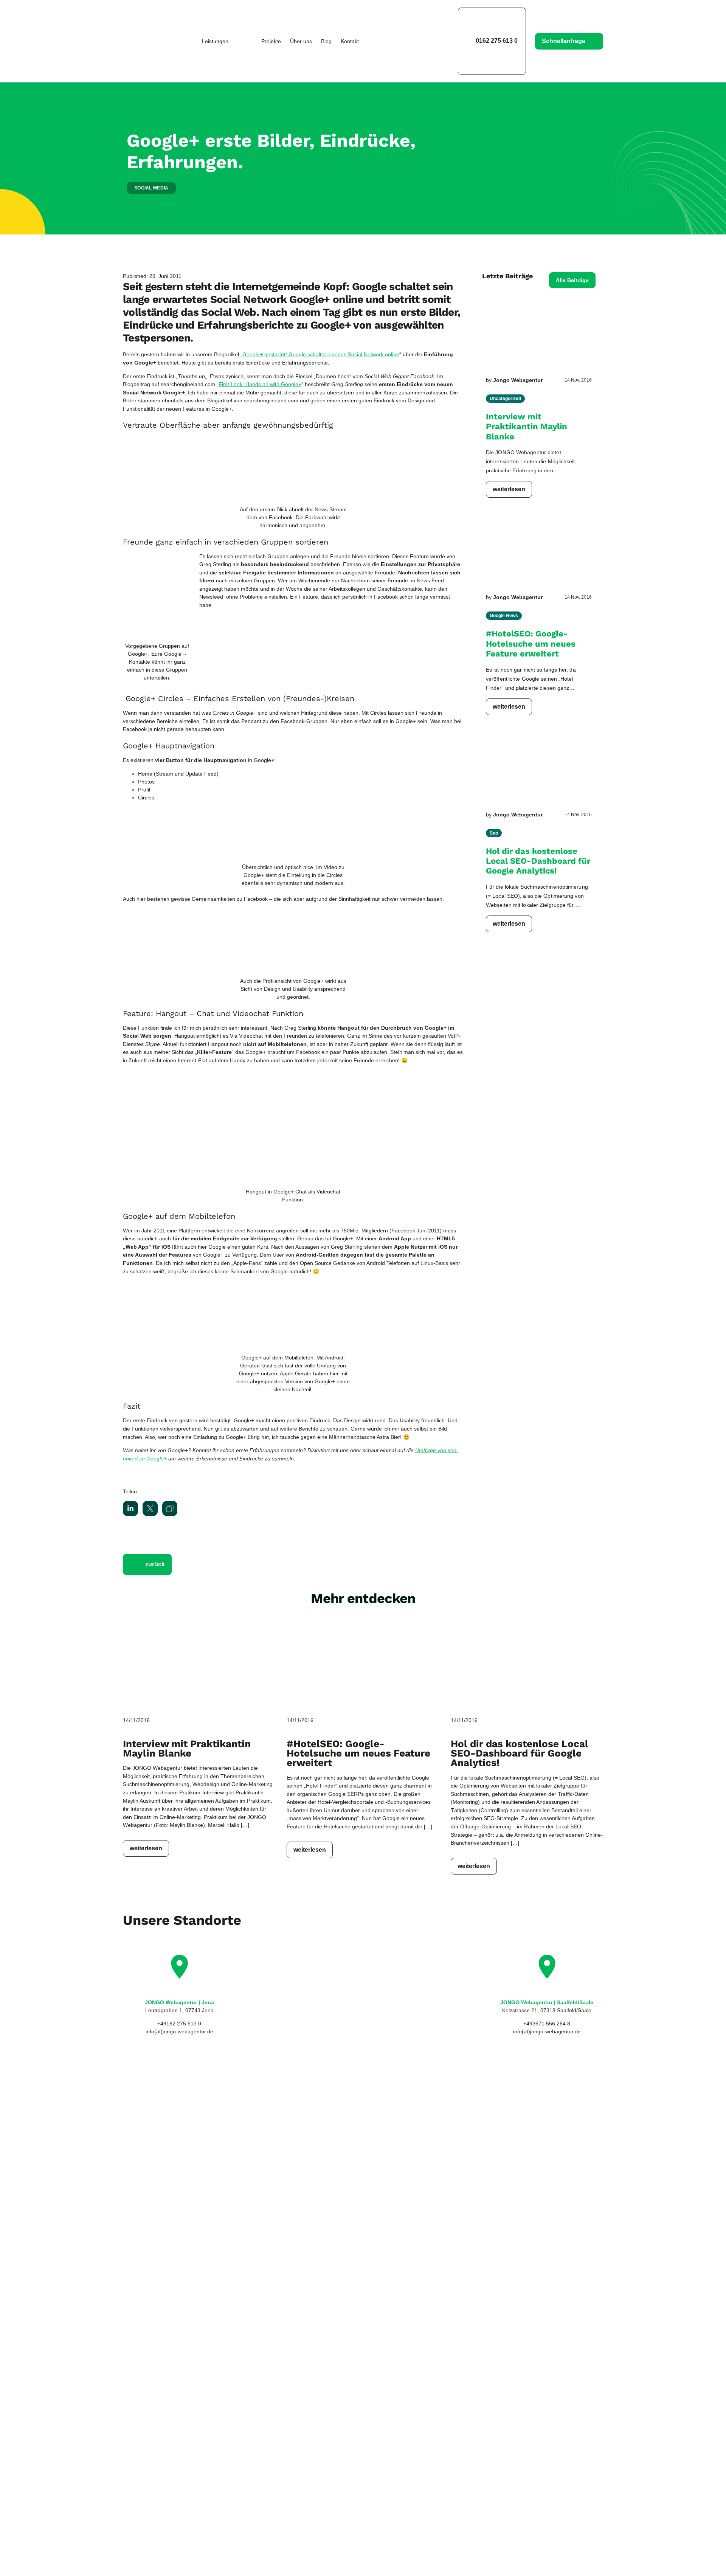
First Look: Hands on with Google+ (260, 384)
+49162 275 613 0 (179, 2024)
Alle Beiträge (572, 280)
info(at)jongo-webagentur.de (179, 2031)
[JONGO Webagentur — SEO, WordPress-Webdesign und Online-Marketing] (148, 41)
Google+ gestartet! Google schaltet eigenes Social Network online (321, 354)
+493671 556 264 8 (547, 2024)
